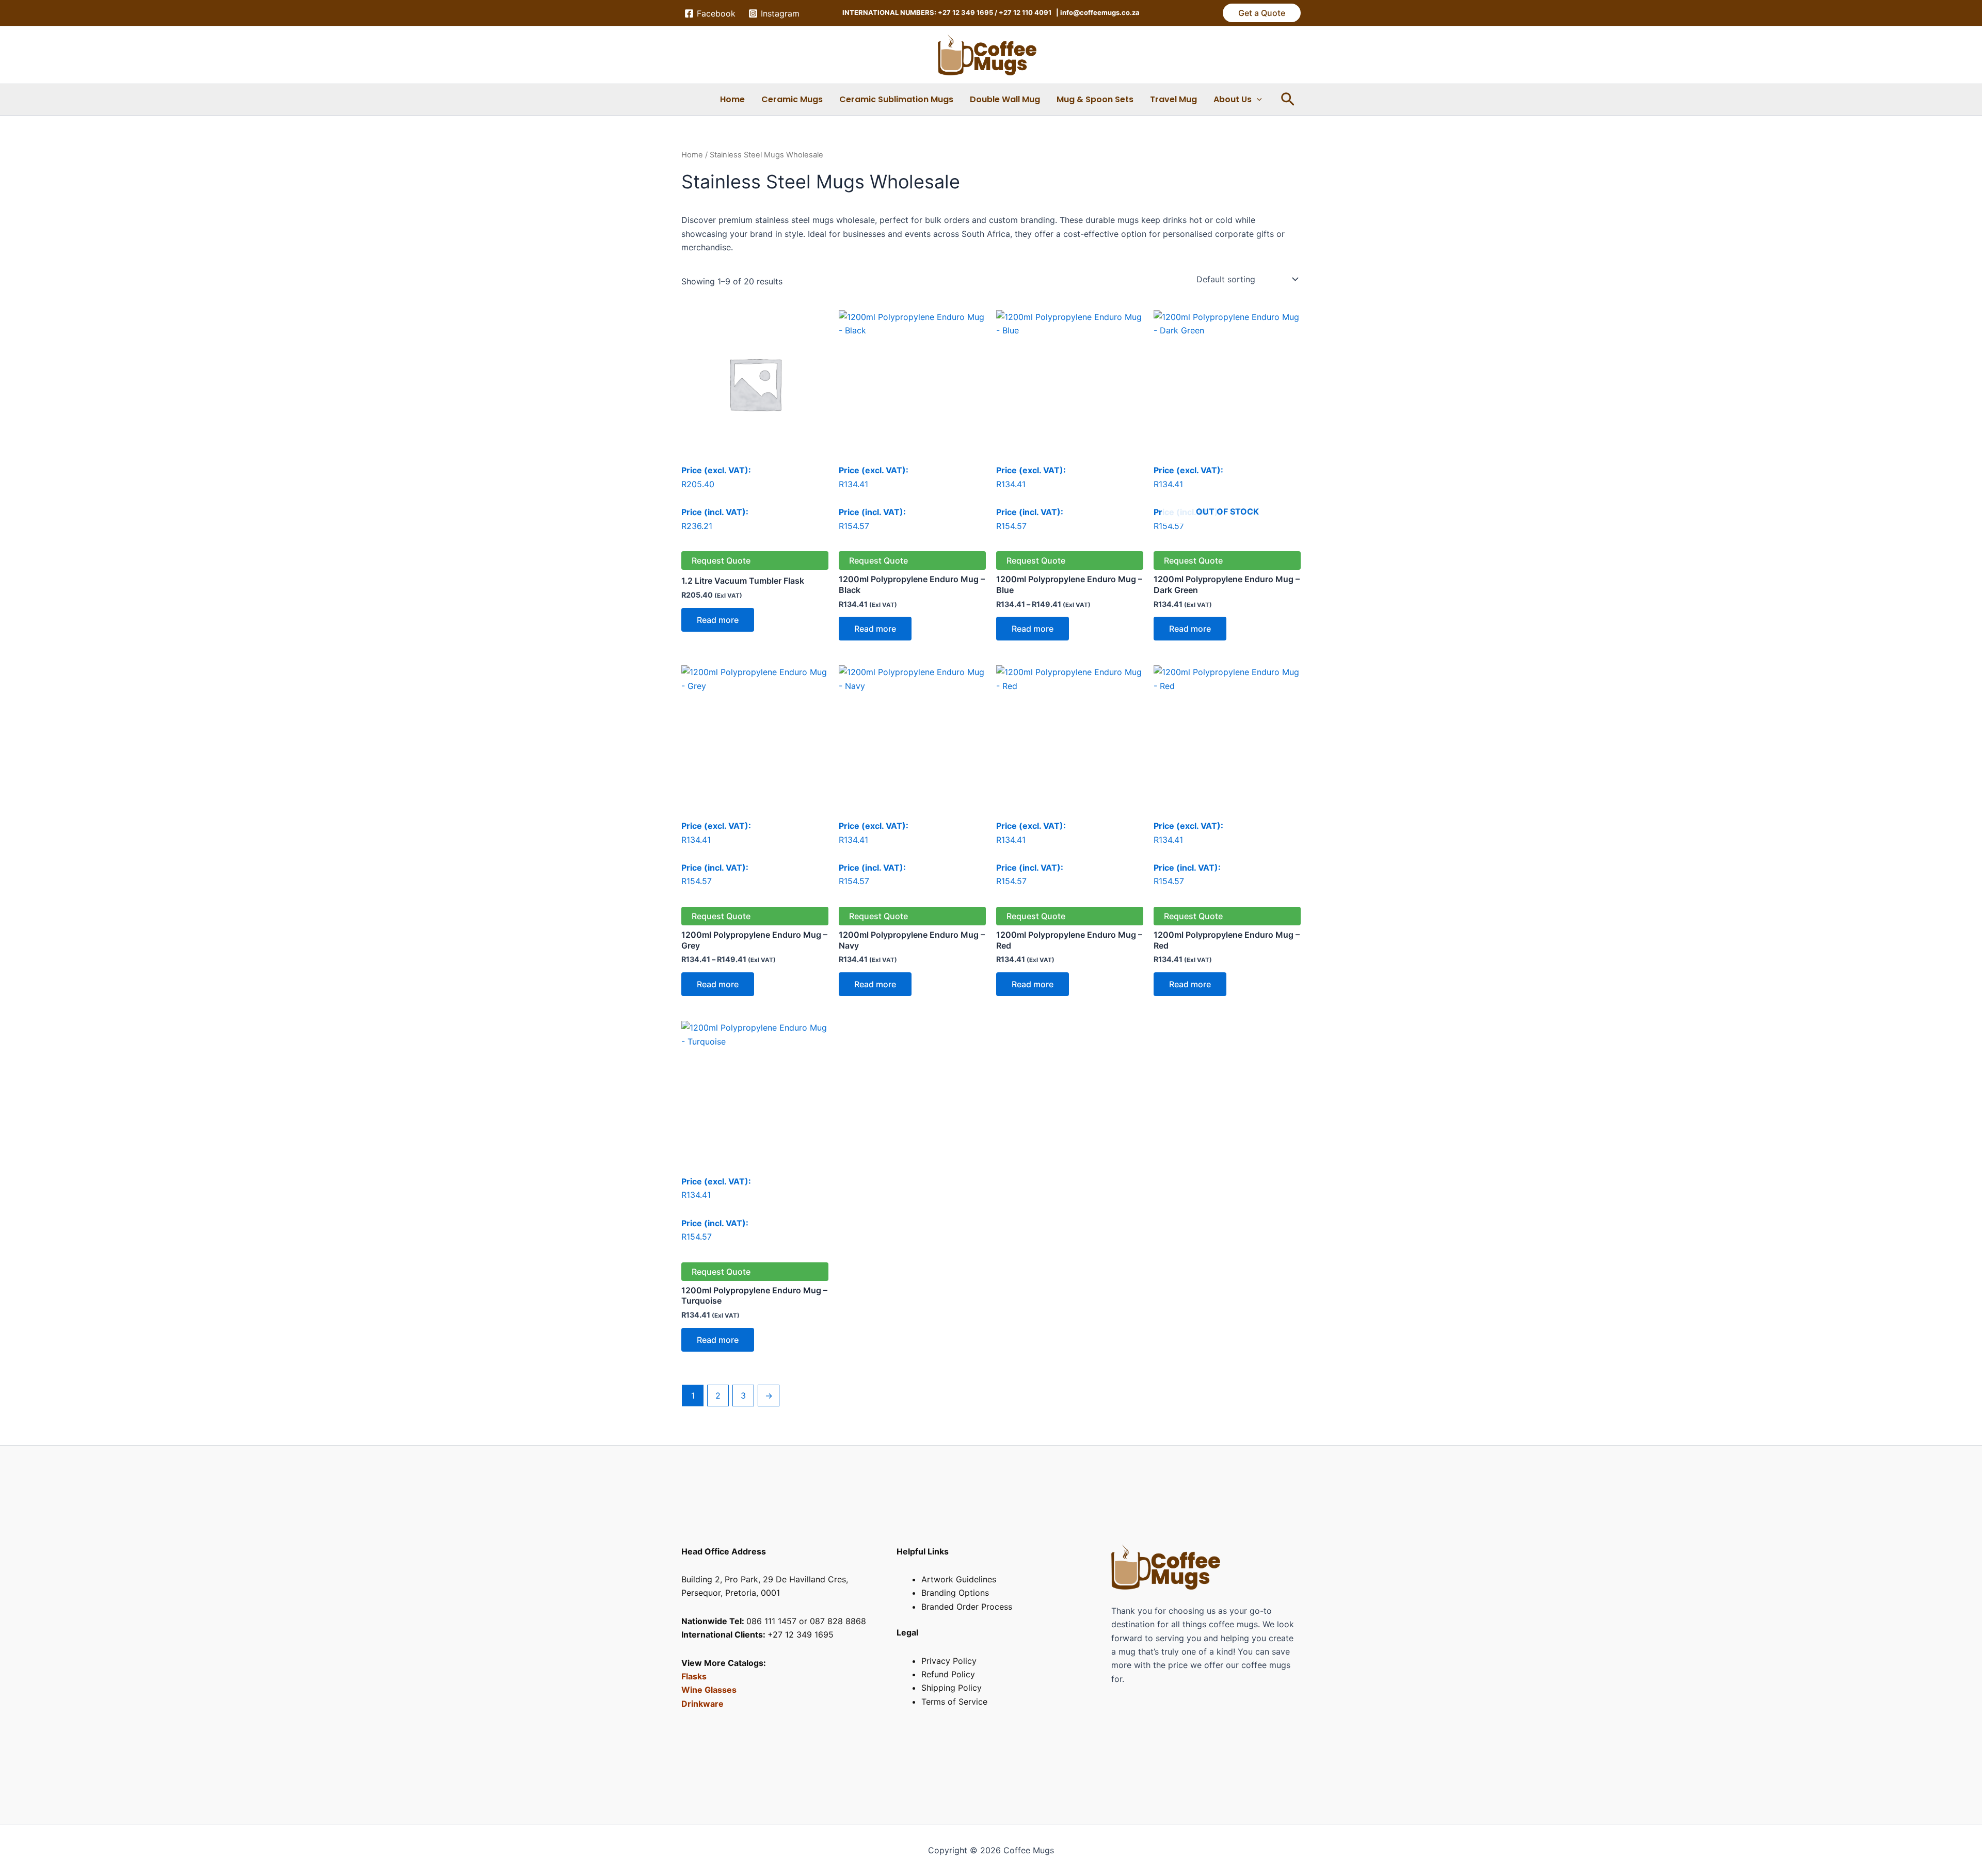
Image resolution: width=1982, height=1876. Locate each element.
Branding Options (955, 1593)
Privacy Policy (949, 1661)
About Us (1233, 99)
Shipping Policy (952, 1688)
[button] (1262, 13)
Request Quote (721, 560)
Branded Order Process (967, 1607)
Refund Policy (948, 1674)
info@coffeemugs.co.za (1099, 12)
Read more (718, 620)
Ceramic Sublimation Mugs (896, 99)
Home (732, 99)
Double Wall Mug (1005, 99)
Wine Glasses (709, 1690)
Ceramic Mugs (792, 99)
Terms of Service (954, 1702)
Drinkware (702, 1704)
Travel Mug (1173, 99)
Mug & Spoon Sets (1095, 99)
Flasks (694, 1676)
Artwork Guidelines (959, 1579)
